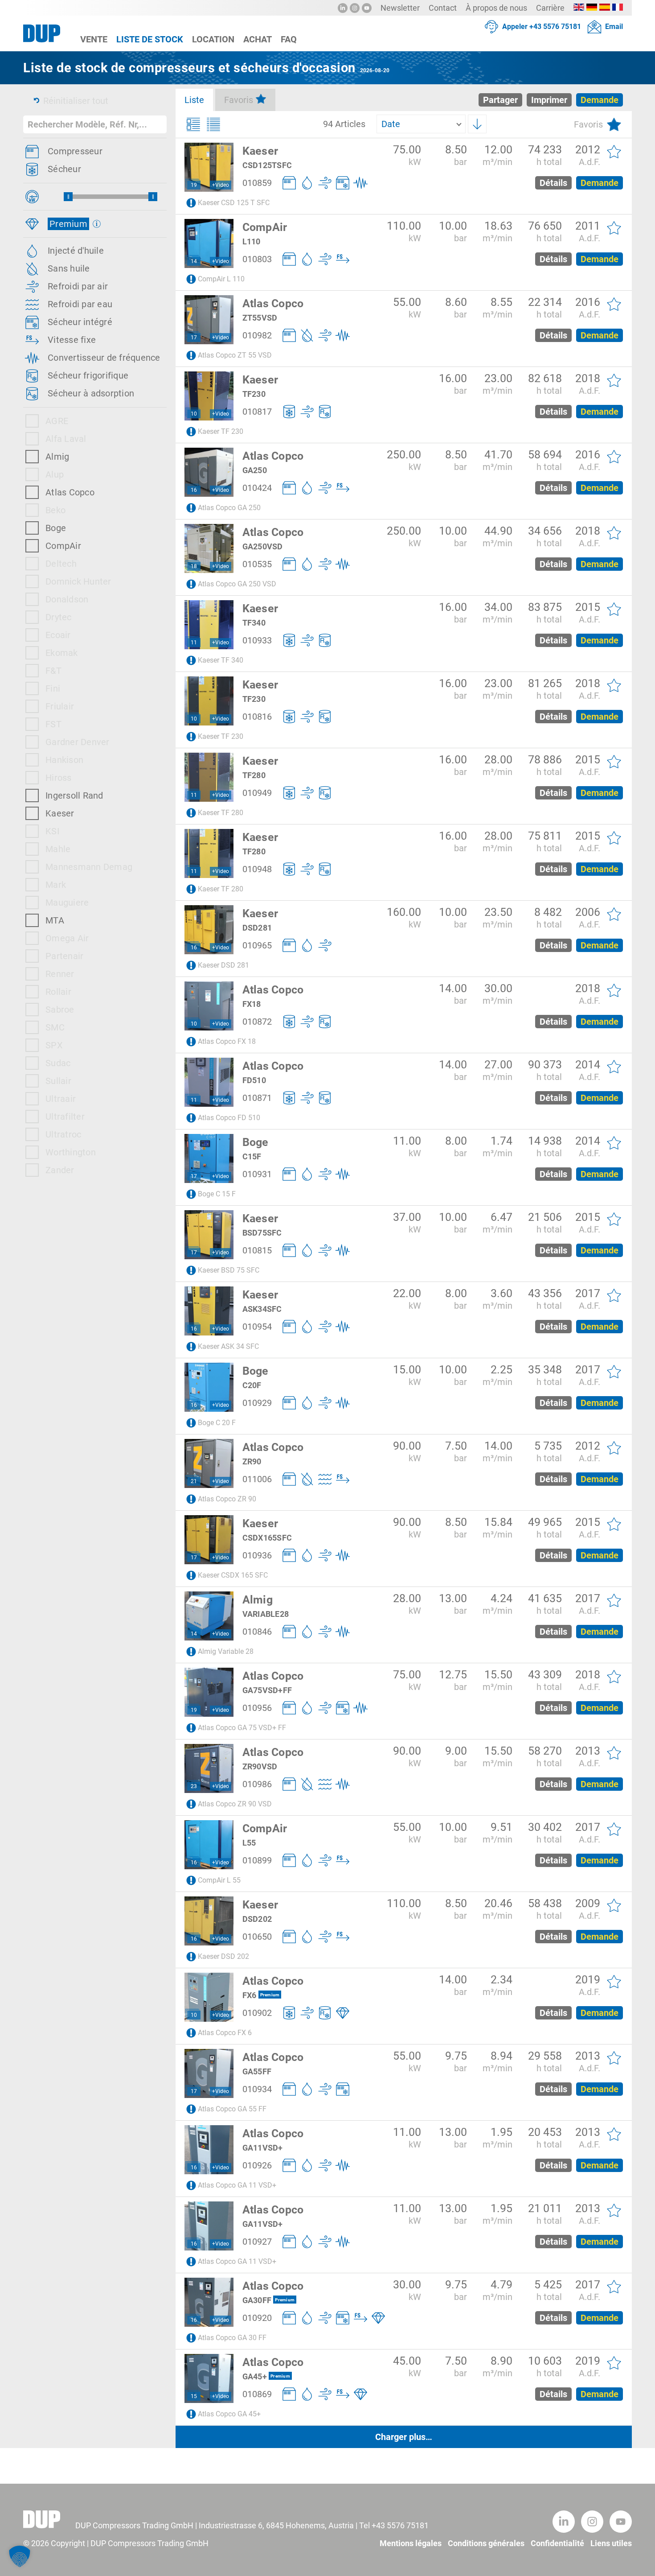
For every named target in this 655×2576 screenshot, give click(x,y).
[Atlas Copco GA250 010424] (209, 472)
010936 (257, 1555)
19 (194, 185)
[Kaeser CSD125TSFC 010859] (209, 167)
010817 (257, 412)
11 (194, 643)
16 (194, 490)
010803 (257, 259)
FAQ (289, 39)
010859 (257, 183)
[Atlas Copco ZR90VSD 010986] (209, 1768)
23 (194, 1786)
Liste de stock (150, 39)
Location (213, 39)
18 (194, 566)
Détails (553, 183)
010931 (257, 1174)
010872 (257, 1022)
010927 (257, 2242)
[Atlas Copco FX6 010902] (209, 1997)
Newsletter (400, 8)
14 (194, 261)
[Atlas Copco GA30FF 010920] (209, 2302)
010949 (257, 793)
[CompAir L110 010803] (209, 243)
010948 (257, 869)
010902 (257, 2013)
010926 (257, 2165)
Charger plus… (404, 2437)
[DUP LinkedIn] (343, 8)
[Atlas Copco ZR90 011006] (209, 1463)
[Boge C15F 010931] (209, 1158)
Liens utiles (611, 2543)
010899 (257, 1860)
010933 (257, 640)
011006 (257, 1479)
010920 (257, 2318)
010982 (257, 335)
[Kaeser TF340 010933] (209, 625)
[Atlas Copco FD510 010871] (209, 1082)
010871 (257, 1098)
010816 (257, 717)
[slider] (68, 197)
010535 (257, 564)
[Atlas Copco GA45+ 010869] (209, 2378)
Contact (443, 8)
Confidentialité (557, 2543)
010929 (257, 1403)
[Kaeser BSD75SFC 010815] (209, 1235)
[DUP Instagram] (355, 8)
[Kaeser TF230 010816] (209, 701)
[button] (20, 2556)
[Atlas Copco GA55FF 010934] (209, 2073)
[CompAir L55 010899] (209, 1845)
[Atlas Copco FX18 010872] (209, 1006)
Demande (600, 183)
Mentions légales (411, 2543)
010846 (257, 1632)
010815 (257, 1250)
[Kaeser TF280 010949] (209, 777)
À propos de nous (496, 8)
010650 (257, 1937)
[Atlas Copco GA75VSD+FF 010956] (209, 1692)
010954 (257, 1327)
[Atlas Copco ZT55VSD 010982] (209, 320)
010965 (257, 945)
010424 (257, 488)
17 (194, 338)
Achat (258, 39)
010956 (257, 1708)
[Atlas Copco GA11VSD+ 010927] (209, 2226)
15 (194, 2396)
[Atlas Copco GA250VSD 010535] (209, 548)
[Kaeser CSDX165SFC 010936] (209, 1540)
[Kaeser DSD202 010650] (209, 1921)
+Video (221, 185)
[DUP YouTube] (367, 8)
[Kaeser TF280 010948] (209, 853)
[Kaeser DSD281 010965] (209, 930)
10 (194, 414)
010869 (257, 2394)
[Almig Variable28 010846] (209, 1616)
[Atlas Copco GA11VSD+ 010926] (209, 2150)
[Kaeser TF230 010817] (209, 396)
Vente (94, 39)
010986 (257, 1784)
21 (194, 1481)
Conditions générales (486, 2543)
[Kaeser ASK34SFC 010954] (209, 1311)
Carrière (550, 8)
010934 (257, 2089)
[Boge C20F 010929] (209, 1387)
